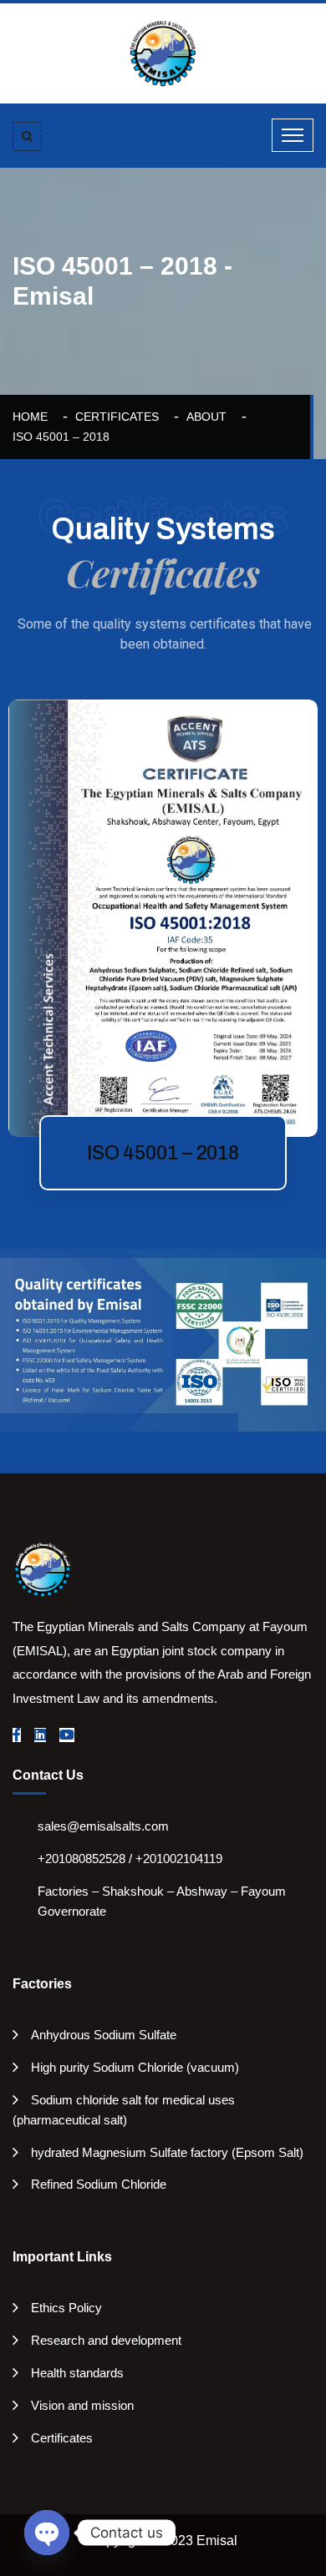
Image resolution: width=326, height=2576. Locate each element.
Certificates (120, 417)
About (210, 417)
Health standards (77, 2373)
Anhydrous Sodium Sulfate (104, 2035)
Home (33, 417)
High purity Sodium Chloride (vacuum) (135, 2067)
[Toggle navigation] (293, 135)
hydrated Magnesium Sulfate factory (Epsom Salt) (167, 2152)
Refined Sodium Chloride (99, 2184)
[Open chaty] (47, 2533)
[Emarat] (42, 1568)
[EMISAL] (163, 53)
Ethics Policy (66, 2308)
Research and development (106, 2340)
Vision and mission (82, 2405)
